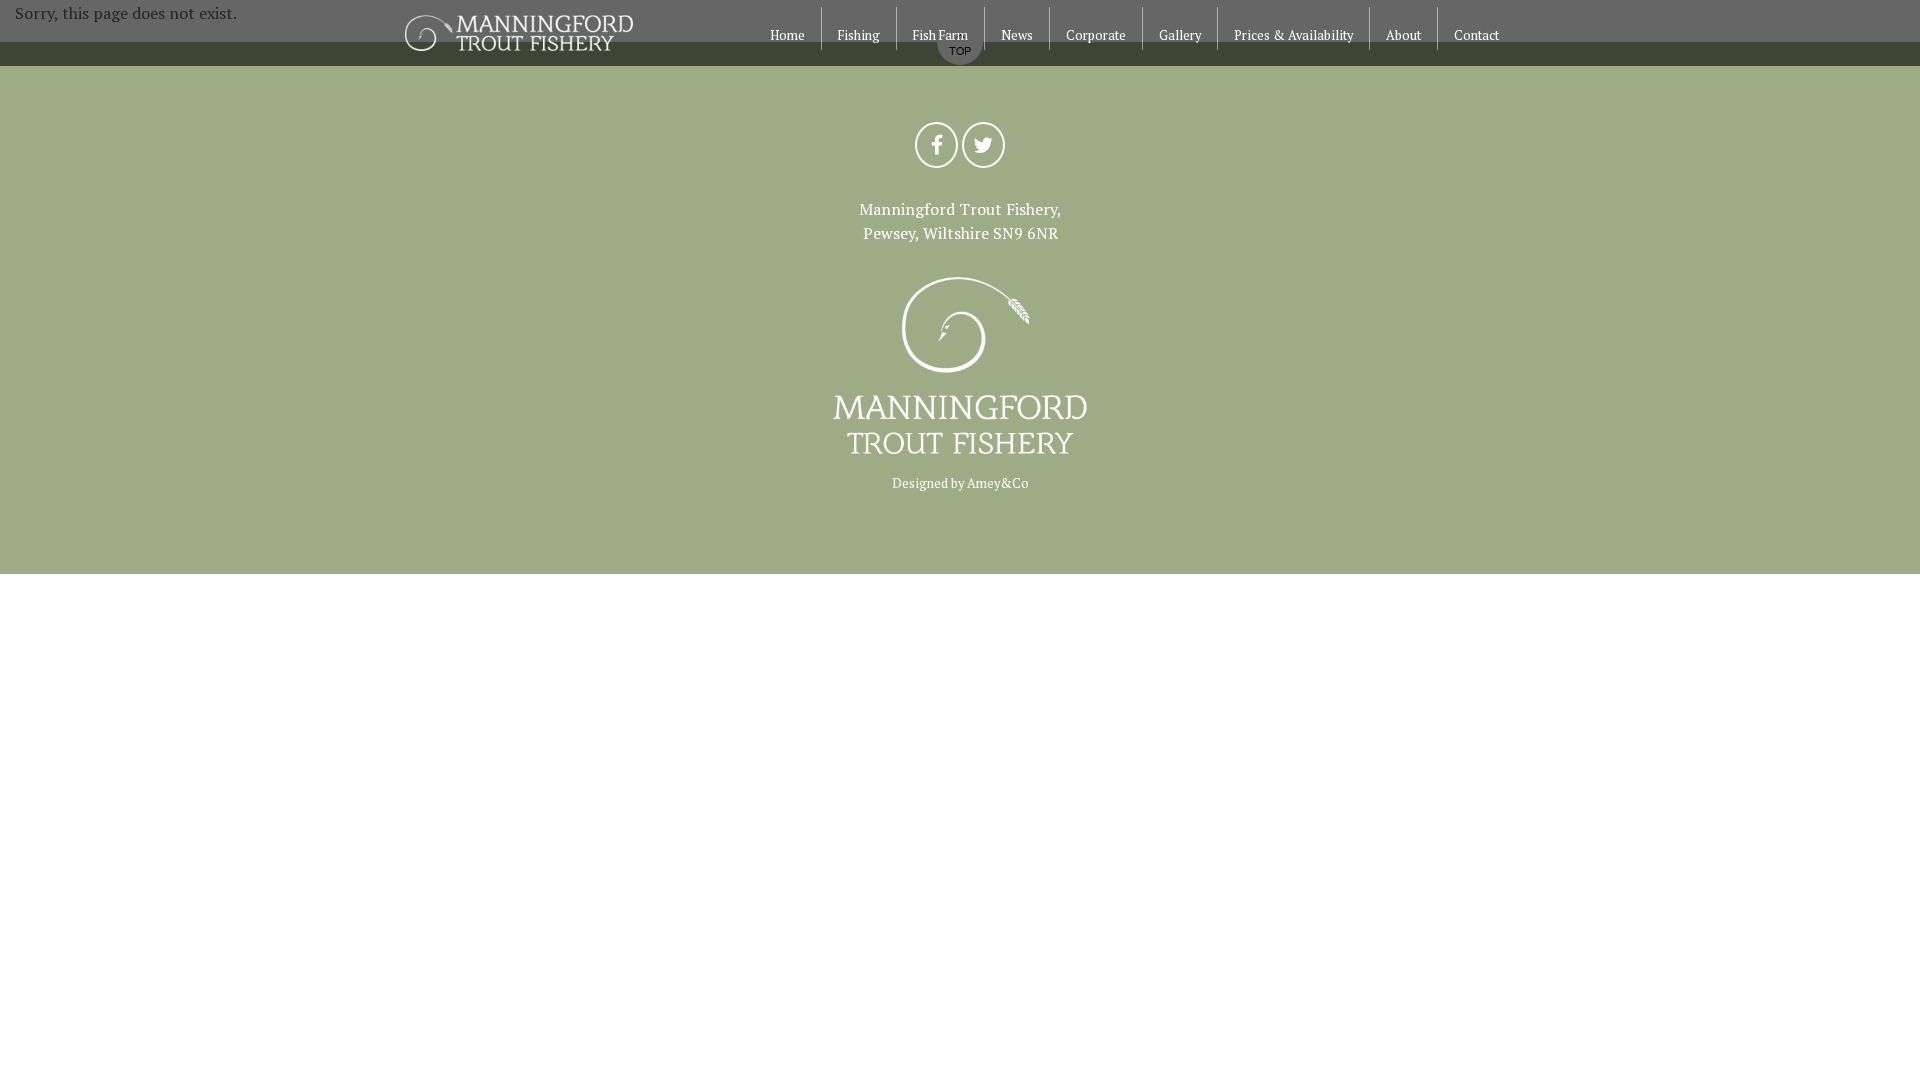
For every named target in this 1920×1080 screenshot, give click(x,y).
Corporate (1096, 35)
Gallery (1180, 35)
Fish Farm (940, 35)
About (1403, 35)
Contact (1476, 35)
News (1017, 35)
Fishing (859, 35)
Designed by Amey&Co (960, 483)
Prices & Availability (1293, 35)
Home (787, 35)
